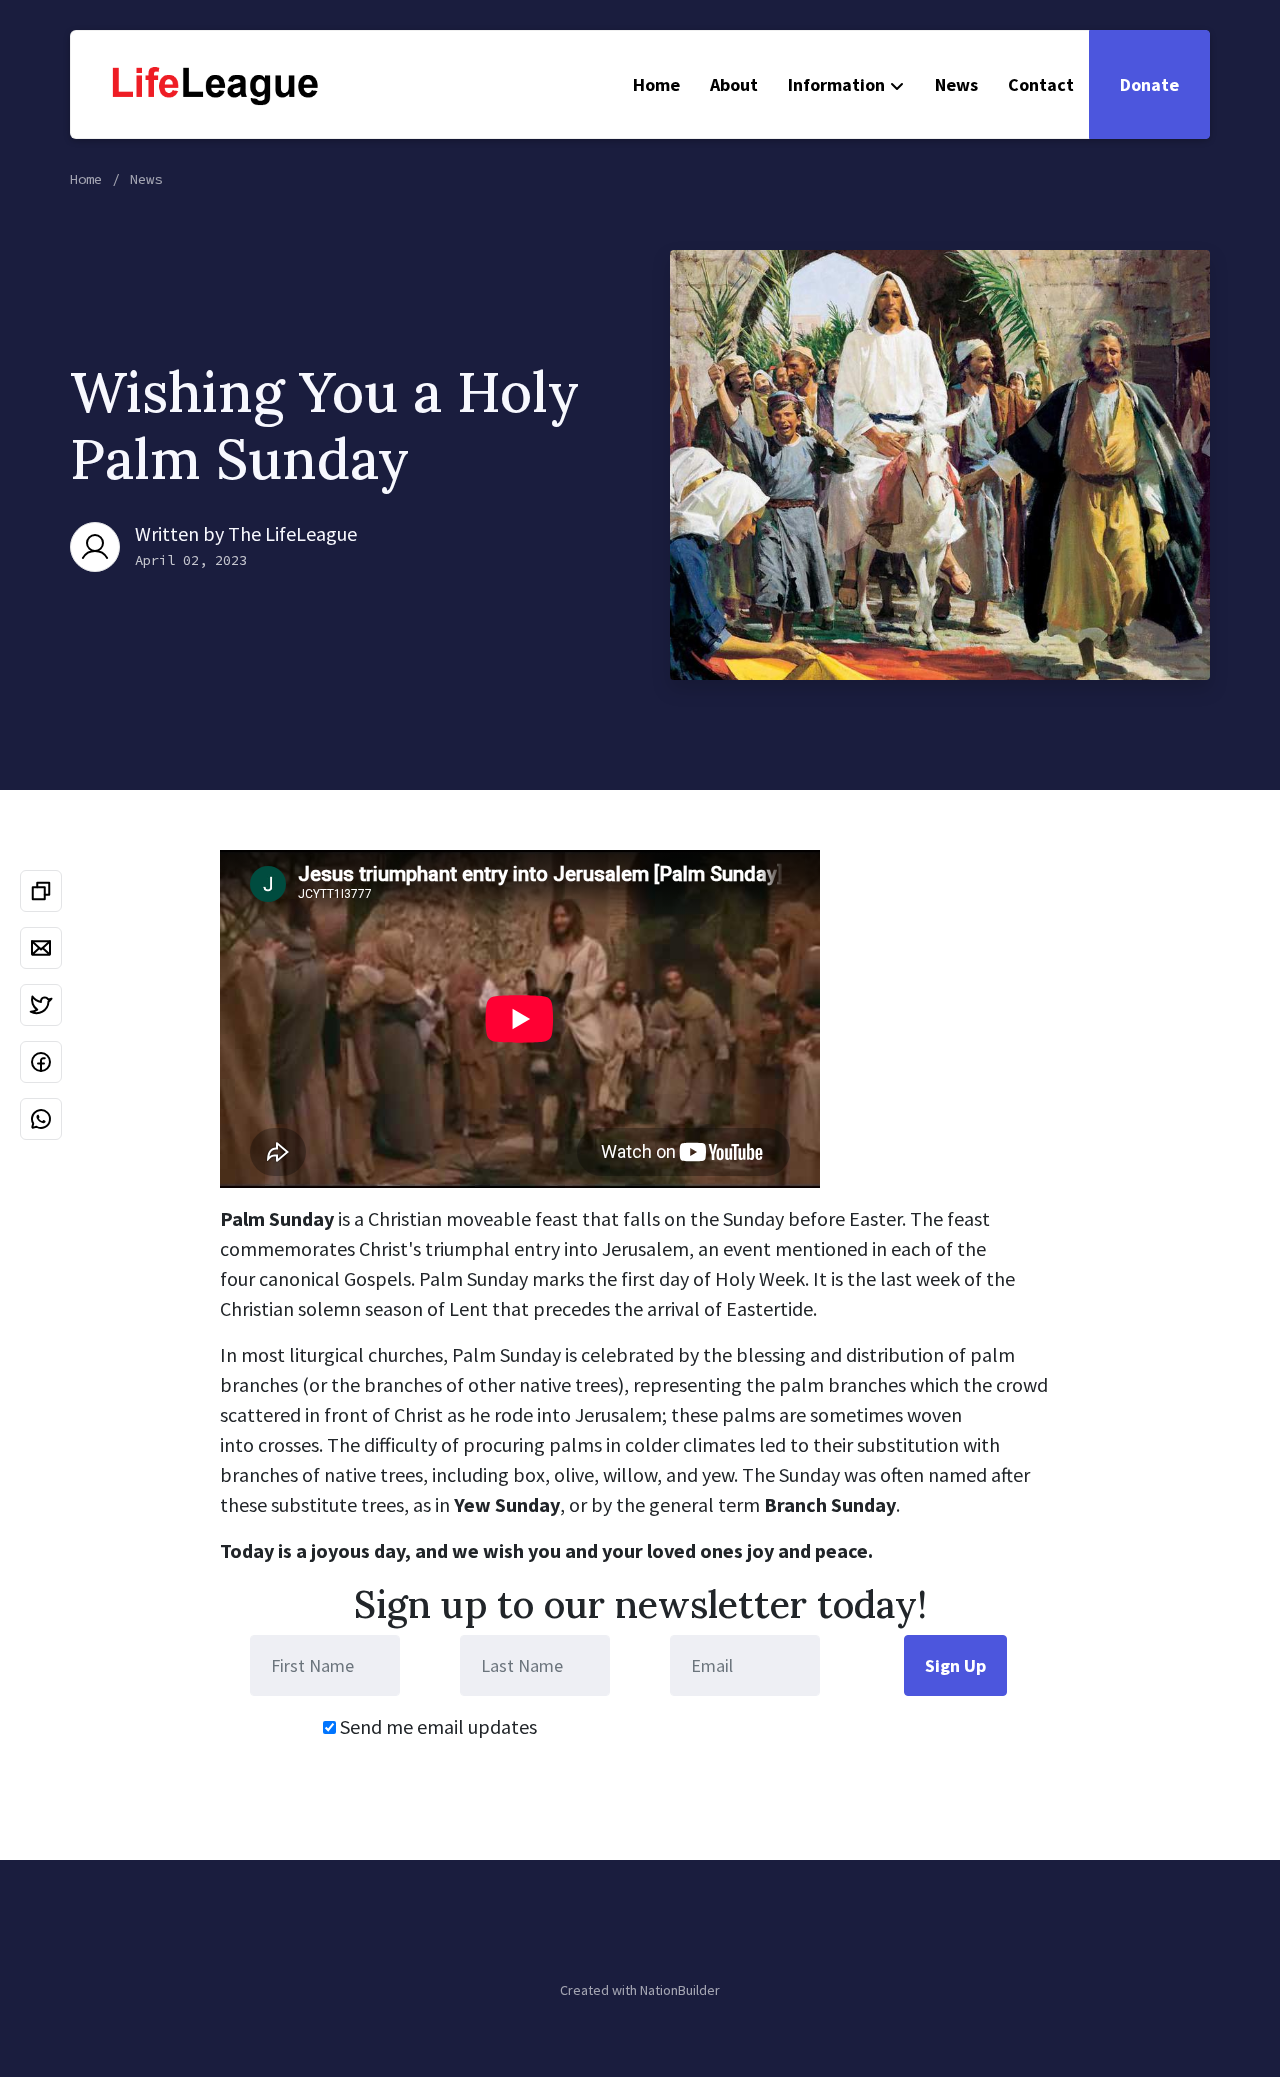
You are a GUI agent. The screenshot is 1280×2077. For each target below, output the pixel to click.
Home (656, 84)
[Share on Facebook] (41, 1062)
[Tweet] (41, 1005)
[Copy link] (41, 891)
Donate (1149, 84)
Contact (1041, 84)
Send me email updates (436, 1726)
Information (836, 84)
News (956, 84)
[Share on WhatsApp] (41, 1119)
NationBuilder (680, 1990)
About (734, 84)
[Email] (41, 948)
